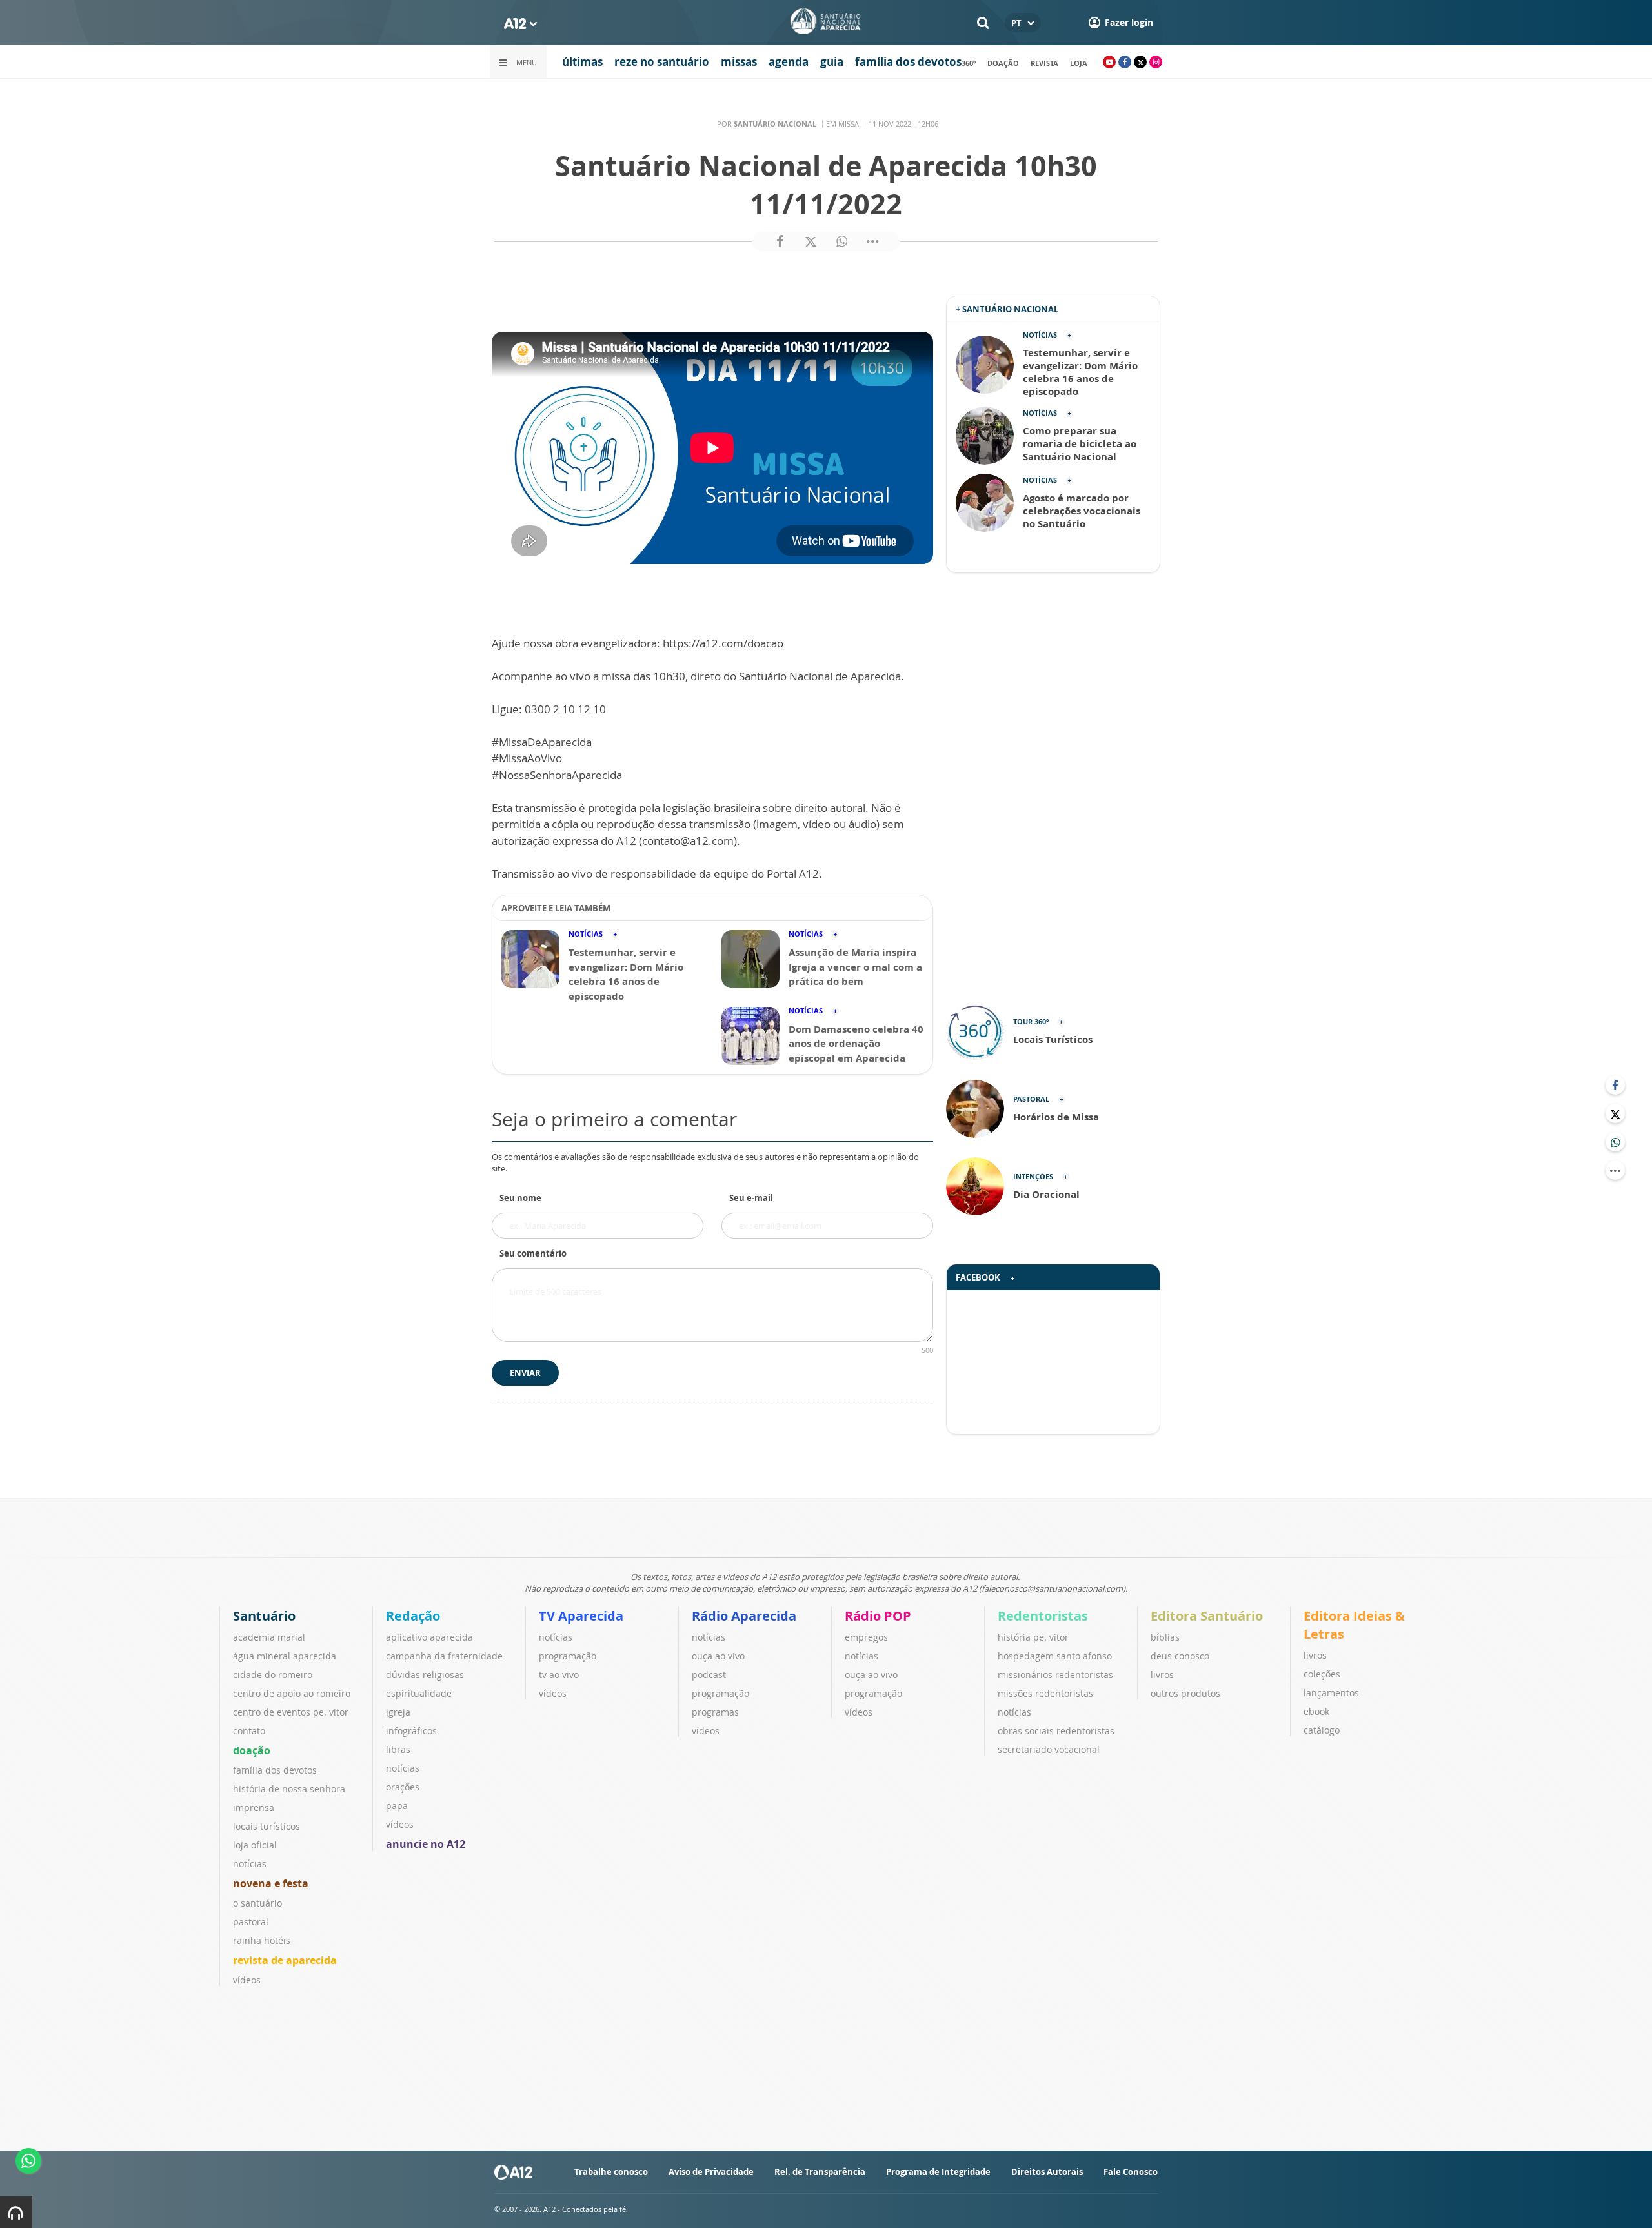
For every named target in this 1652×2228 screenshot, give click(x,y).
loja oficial (255, 1845)
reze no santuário (662, 62)
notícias (250, 1864)
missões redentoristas (1045, 1693)
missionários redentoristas (1055, 1675)
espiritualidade (419, 1693)
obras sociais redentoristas (1056, 1731)
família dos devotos (908, 62)
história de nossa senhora (289, 1789)
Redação (413, 1616)
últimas (582, 62)
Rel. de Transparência (820, 2172)
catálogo (1322, 1730)
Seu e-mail (751, 1198)
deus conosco (1180, 1656)
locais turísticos (267, 1826)
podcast (709, 1675)
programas (715, 1712)
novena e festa (271, 1883)
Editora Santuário (1207, 1616)
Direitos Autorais (1047, 2172)
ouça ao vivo (718, 1656)
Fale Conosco (1131, 2172)
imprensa (254, 1808)
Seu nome (520, 1198)
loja (1079, 63)
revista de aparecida (285, 1960)
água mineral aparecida (285, 1656)
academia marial (269, 1637)
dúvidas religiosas (425, 1675)
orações (403, 1787)
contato (249, 1731)
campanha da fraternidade (444, 1656)
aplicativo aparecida (429, 1637)
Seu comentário (533, 1253)
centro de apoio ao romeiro (292, 1693)
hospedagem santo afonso (1055, 1656)
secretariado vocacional (1049, 1749)
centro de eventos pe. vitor (291, 1712)
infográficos (411, 1731)
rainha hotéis (262, 1940)
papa (397, 1806)
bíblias (1165, 1637)
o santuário (257, 1903)
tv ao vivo (559, 1675)
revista (1044, 63)
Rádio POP (878, 1616)
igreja (398, 1712)
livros (1162, 1675)
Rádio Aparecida (744, 1616)
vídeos (247, 1980)
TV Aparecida (581, 1616)
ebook (1316, 1711)
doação (1003, 63)
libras (398, 1749)
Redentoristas (1043, 1616)
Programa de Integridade (938, 2172)
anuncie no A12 (426, 1844)
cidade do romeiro (273, 1675)
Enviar (525, 1373)
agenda (789, 62)
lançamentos (1331, 1693)
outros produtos (1185, 1693)
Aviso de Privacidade (711, 2172)
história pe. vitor (1033, 1637)
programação (568, 1656)
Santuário (264, 1616)
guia (832, 62)
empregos (866, 1637)
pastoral (251, 1922)
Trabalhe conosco (611, 2172)
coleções (1322, 1674)
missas (739, 62)
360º (969, 63)
